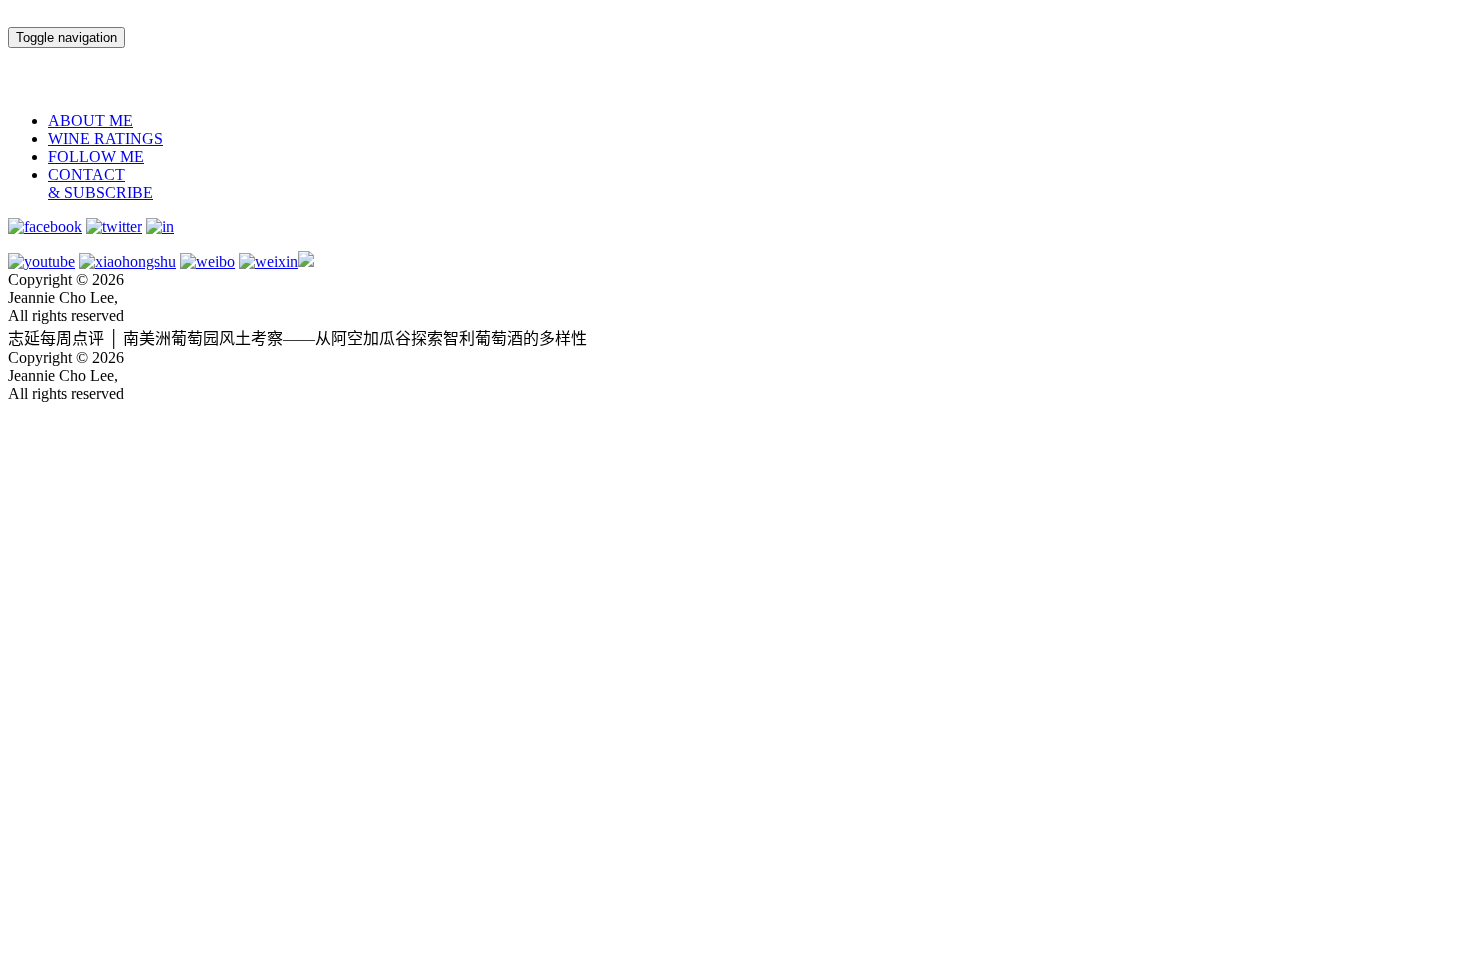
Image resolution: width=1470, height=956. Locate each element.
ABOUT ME (90, 120)
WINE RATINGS (105, 138)
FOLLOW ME (96, 156)
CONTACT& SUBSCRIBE (100, 183)
